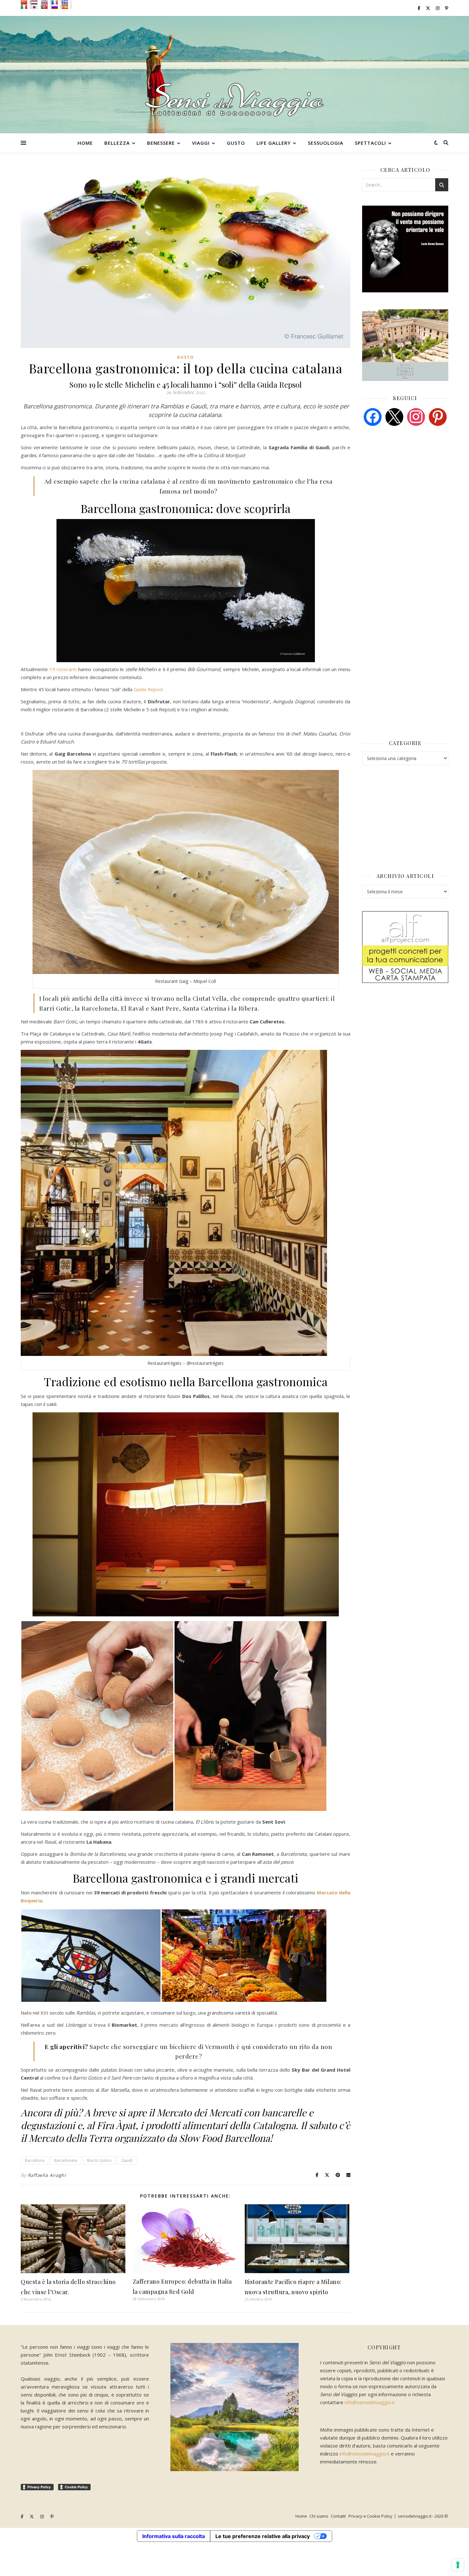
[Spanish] (66, 7)
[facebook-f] (419, 8)
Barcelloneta (66, 2160)
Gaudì (127, 2160)
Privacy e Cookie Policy (370, 2516)
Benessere (161, 143)
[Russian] (56, 7)
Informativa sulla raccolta (174, 2536)
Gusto (236, 143)
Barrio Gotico (99, 2160)
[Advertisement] (410, 480)
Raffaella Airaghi (47, 2175)
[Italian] (26, 7)
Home (85, 143)
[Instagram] (416, 416)
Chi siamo (319, 2516)
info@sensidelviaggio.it (370, 2402)
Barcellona (35, 2160)
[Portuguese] (46, 7)
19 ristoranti (63, 669)
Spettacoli (370, 143)
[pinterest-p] (447, 8)
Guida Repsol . (149, 689)
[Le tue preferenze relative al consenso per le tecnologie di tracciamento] (458, 2565)
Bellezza (117, 143)
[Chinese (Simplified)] (26, 2)
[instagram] (438, 8)
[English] (46, 2)
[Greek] (66, 2)
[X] (394, 416)
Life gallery (274, 143)
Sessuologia (326, 143)
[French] (56, 2)
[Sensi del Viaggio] (234, 75)
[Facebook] (373, 416)
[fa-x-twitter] (428, 8)
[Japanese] (36, 7)
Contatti (338, 2516)
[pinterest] (438, 416)
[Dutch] (36, 2)
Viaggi (201, 143)
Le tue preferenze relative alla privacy (263, 2536)
